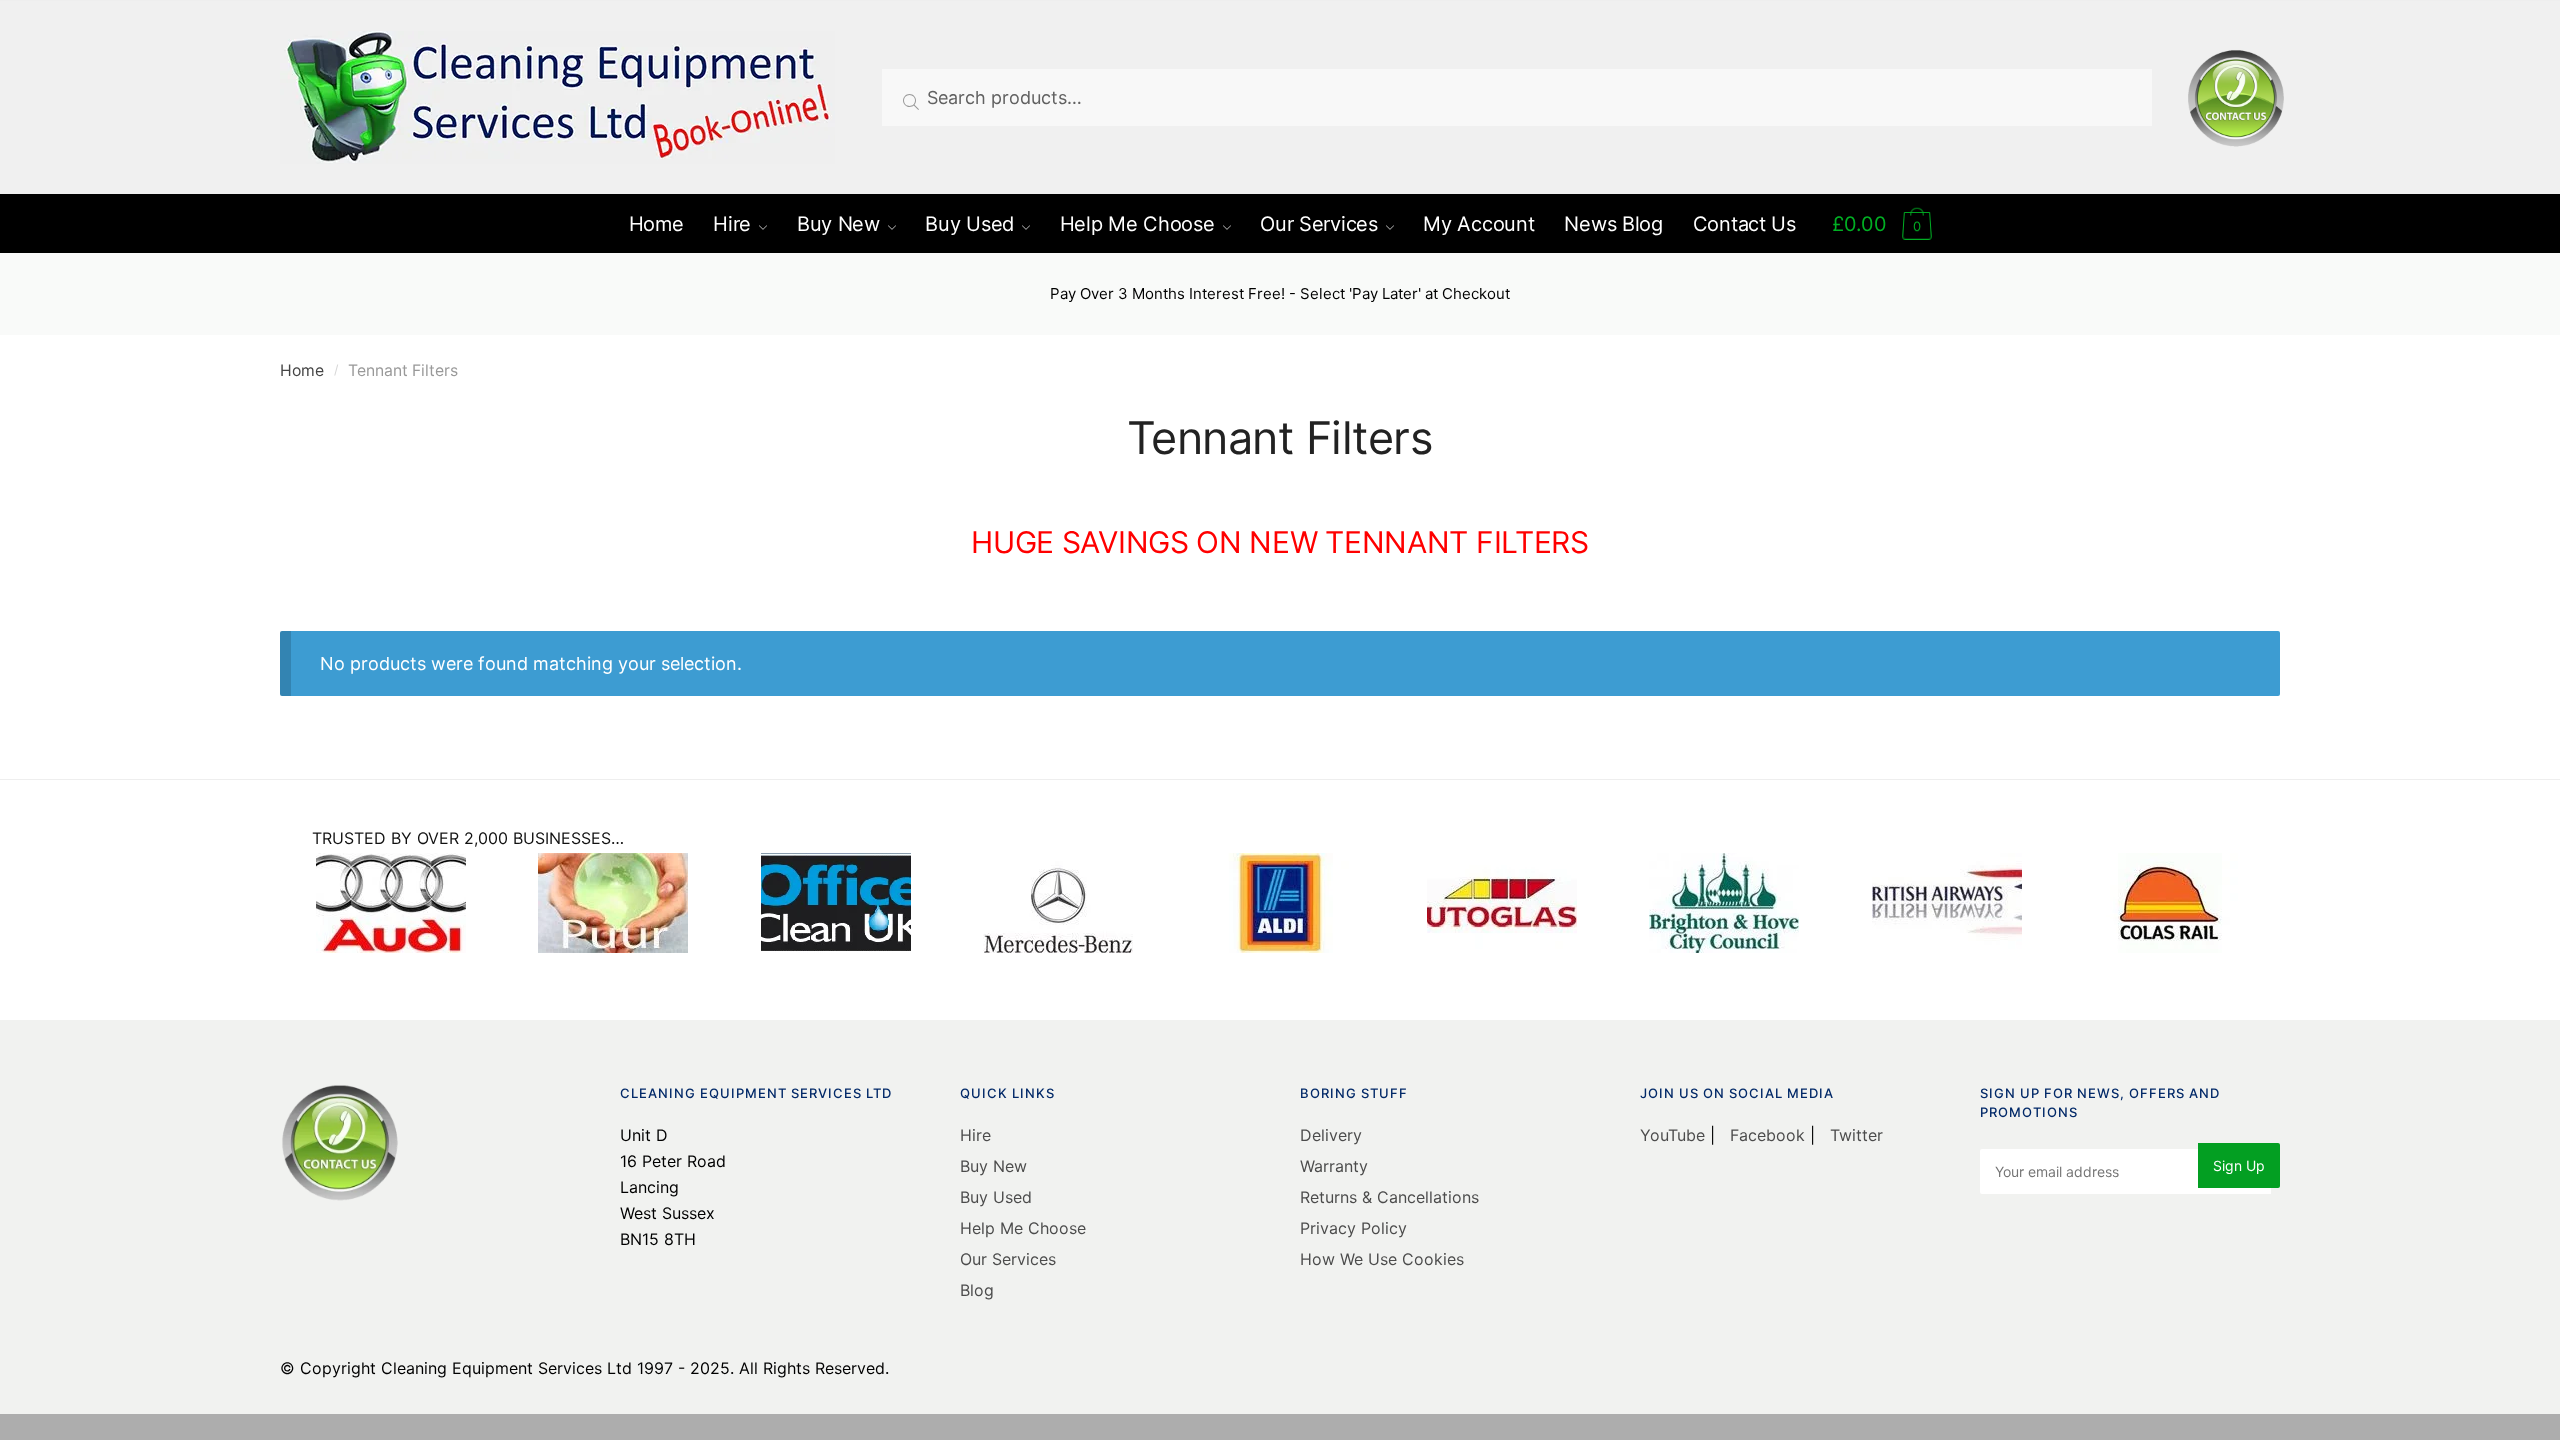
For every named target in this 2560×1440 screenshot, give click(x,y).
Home (302, 370)
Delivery (1331, 1135)
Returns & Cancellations (1389, 1197)
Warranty (1334, 1166)
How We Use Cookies (1382, 1259)
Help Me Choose (1023, 1228)
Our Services (1008, 1259)
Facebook (1767, 1135)
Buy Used (996, 1197)
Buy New (993, 1166)
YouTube (1675, 1135)
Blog (977, 1290)
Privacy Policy (1353, 1228)
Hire (975, 1135)
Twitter (1854, 1135)
